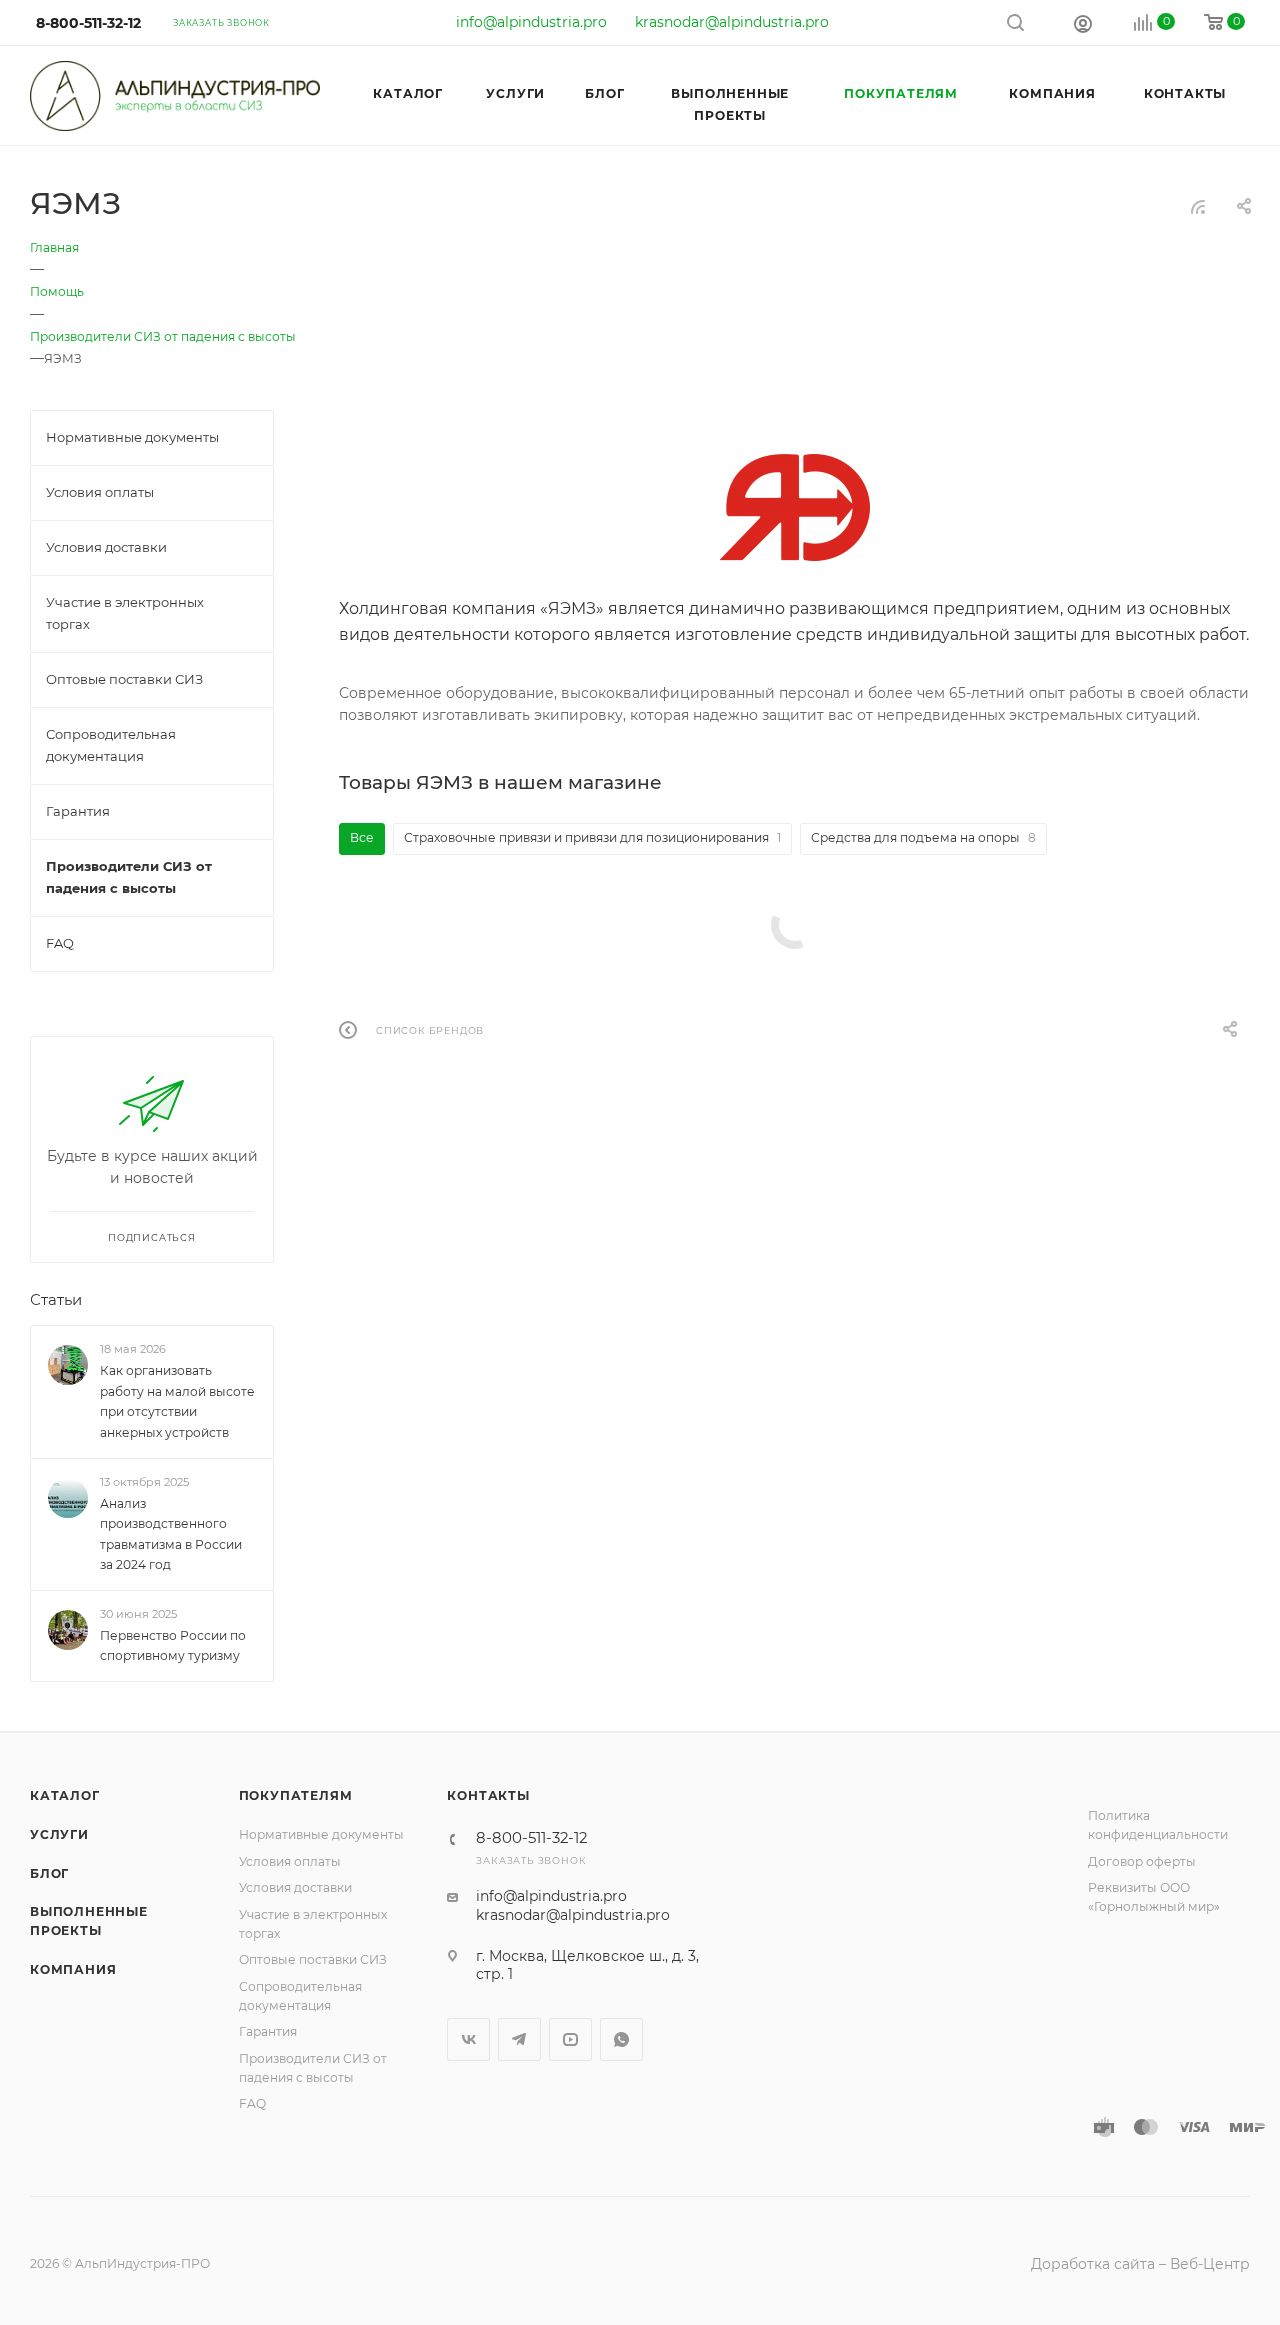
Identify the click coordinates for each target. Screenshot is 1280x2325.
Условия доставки (295, 1887)
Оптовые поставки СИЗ (313, 1959)
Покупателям (296, 1795)
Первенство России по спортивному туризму (173, 1645)
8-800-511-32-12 (88, 23)
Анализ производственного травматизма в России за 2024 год (171, 1533)
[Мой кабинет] (1083, 23)
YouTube (570, 2039)
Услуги (59, 1834)
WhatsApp (621, 2039)
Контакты (488, 1795)
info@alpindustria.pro (531, 22)
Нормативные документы (321, 1834)
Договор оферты (1142, 1861)
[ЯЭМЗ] (794, 507)
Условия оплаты (290, 1861)
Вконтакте (468, 2039)
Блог (49, 1873)
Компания (73, 1969)
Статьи (56, 1300)
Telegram (519, 2039)
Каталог (65, 1795)
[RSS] (1198, 207)
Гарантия (268, 2031)
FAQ (252, 2103)
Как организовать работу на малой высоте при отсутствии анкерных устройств (177, 1401)
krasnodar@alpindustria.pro (732, 22)
